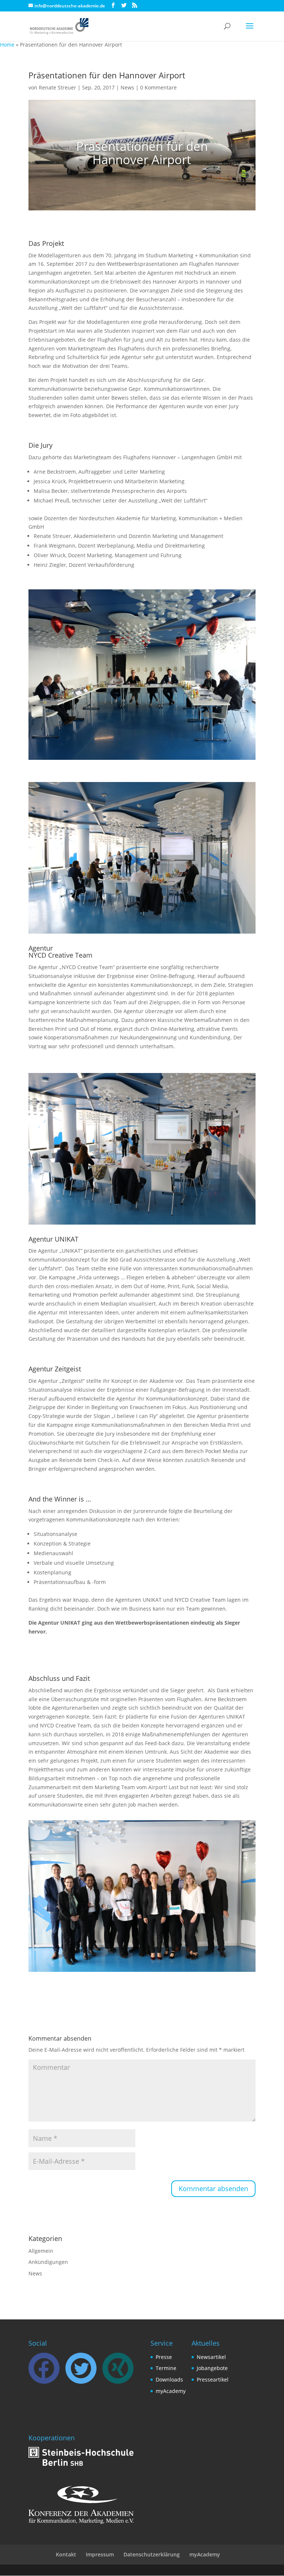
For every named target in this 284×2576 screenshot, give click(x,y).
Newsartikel (211, 2357)
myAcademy (171, 2391)
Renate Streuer (58, 87)
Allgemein (41, 2251)
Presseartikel (213, 2379)
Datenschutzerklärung (152, 2554)
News (127, 87)
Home (7, 45)
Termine (166, 2368)
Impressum (100, 2554)
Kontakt (66, 2554)
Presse (164, 2357)
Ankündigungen (48, 2262)
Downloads (169, 2379)
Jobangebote (212, 2368)
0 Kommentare (158, 87)
